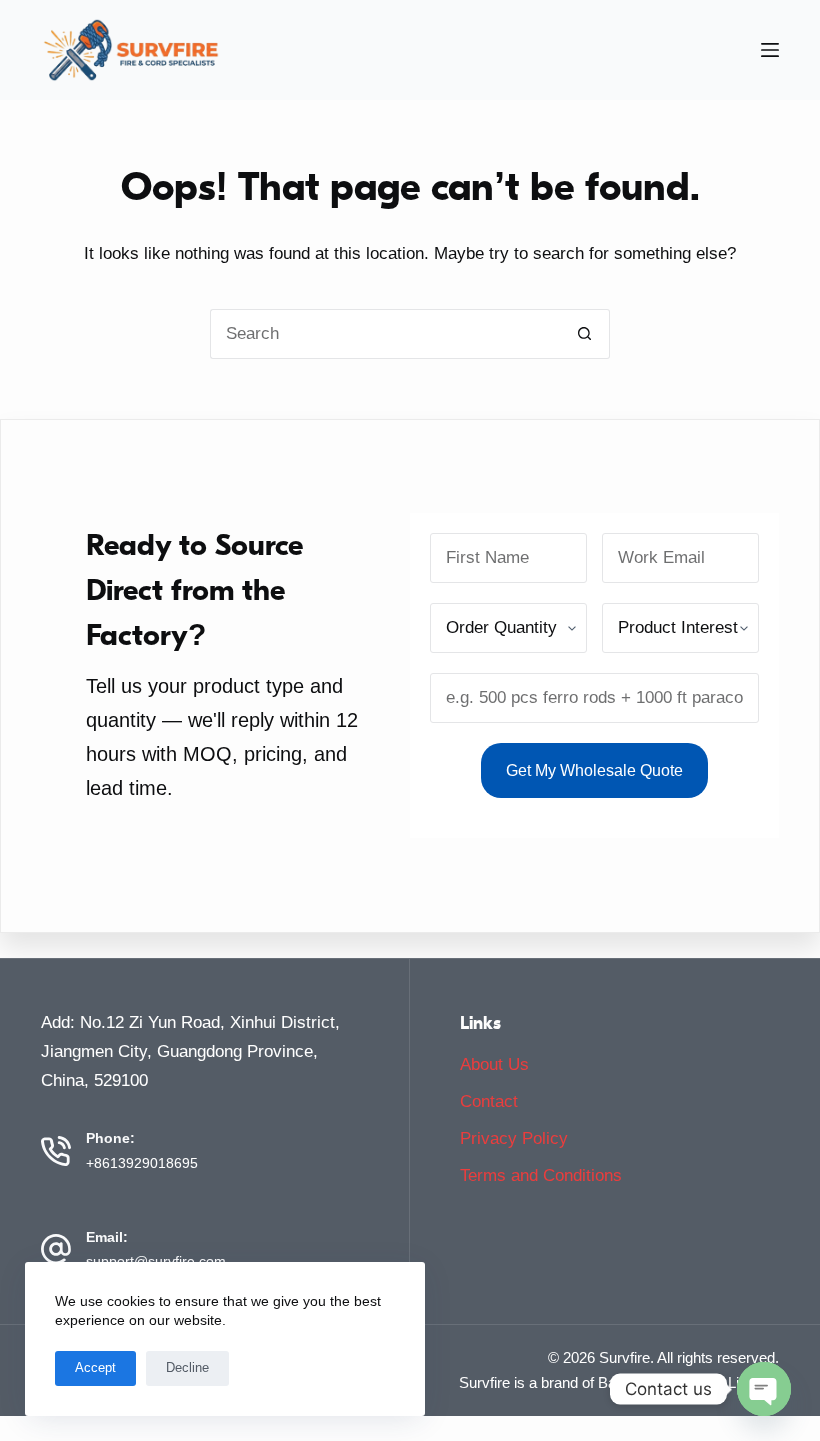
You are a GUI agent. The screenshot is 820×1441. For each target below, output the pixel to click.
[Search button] (585, 334)
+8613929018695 (142, 1163)
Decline (187, 1367)
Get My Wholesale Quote (594, 770)
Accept (95, 1367)
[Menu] (770, 50)
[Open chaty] (764, 1389)
